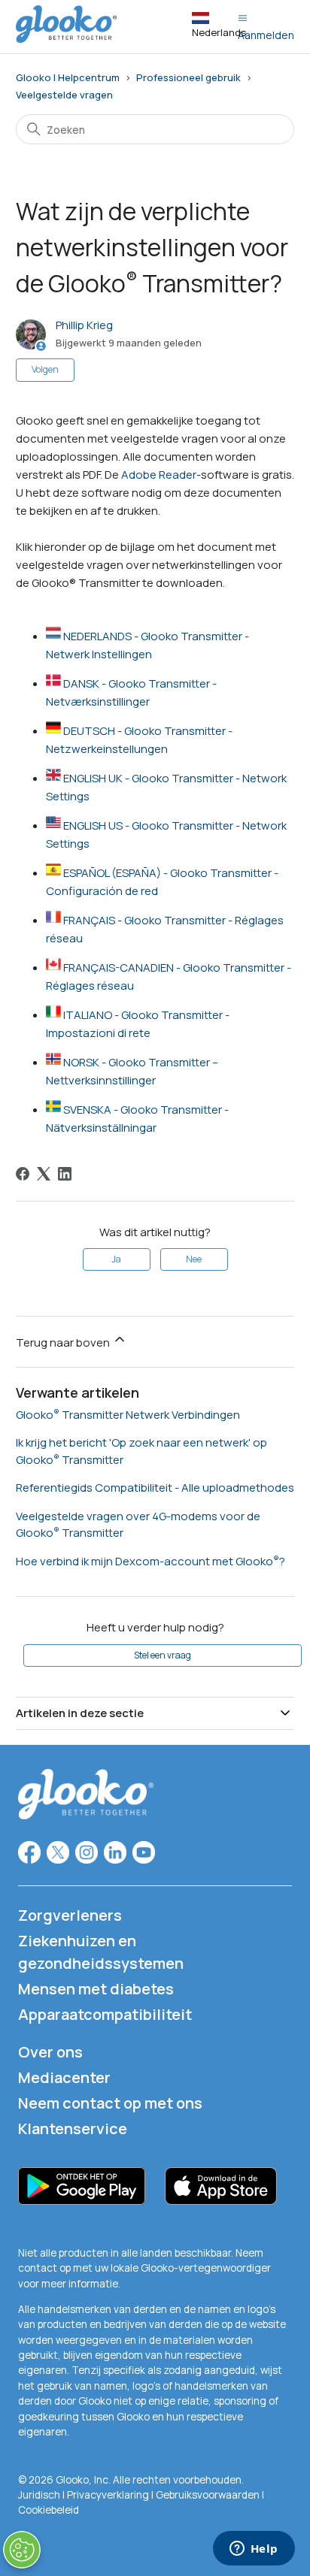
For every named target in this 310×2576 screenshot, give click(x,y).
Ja (116, 1259)
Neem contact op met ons (110, 2103)
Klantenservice (73, 2129)
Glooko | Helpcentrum (68, 77)
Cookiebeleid (49, 2510)
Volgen (45, 369)
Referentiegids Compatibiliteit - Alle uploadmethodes (155, 1488)
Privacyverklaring (108, 2495)
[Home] (66, 39)
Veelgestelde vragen (64, 95)
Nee (194, 1259)
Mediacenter (64, 2077)
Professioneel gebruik (188, 77)
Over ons (50, 2052)
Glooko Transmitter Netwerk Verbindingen (128, 1415)
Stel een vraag (163, 1655)
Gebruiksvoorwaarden (209, 2495)
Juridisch (40, 2495)
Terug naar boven (64, 1342)
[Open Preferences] (22, 2550)
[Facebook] (23, 1174)
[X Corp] (44, 1174)
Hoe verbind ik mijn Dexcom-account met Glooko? (150, 1561)
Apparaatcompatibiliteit (105, 2014)
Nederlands (219, 32)
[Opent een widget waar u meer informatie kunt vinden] (254, 2550)
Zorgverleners (70, 1915)
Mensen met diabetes (96, 1989)
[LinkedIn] (65, 1174)
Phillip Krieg (84, 325)
